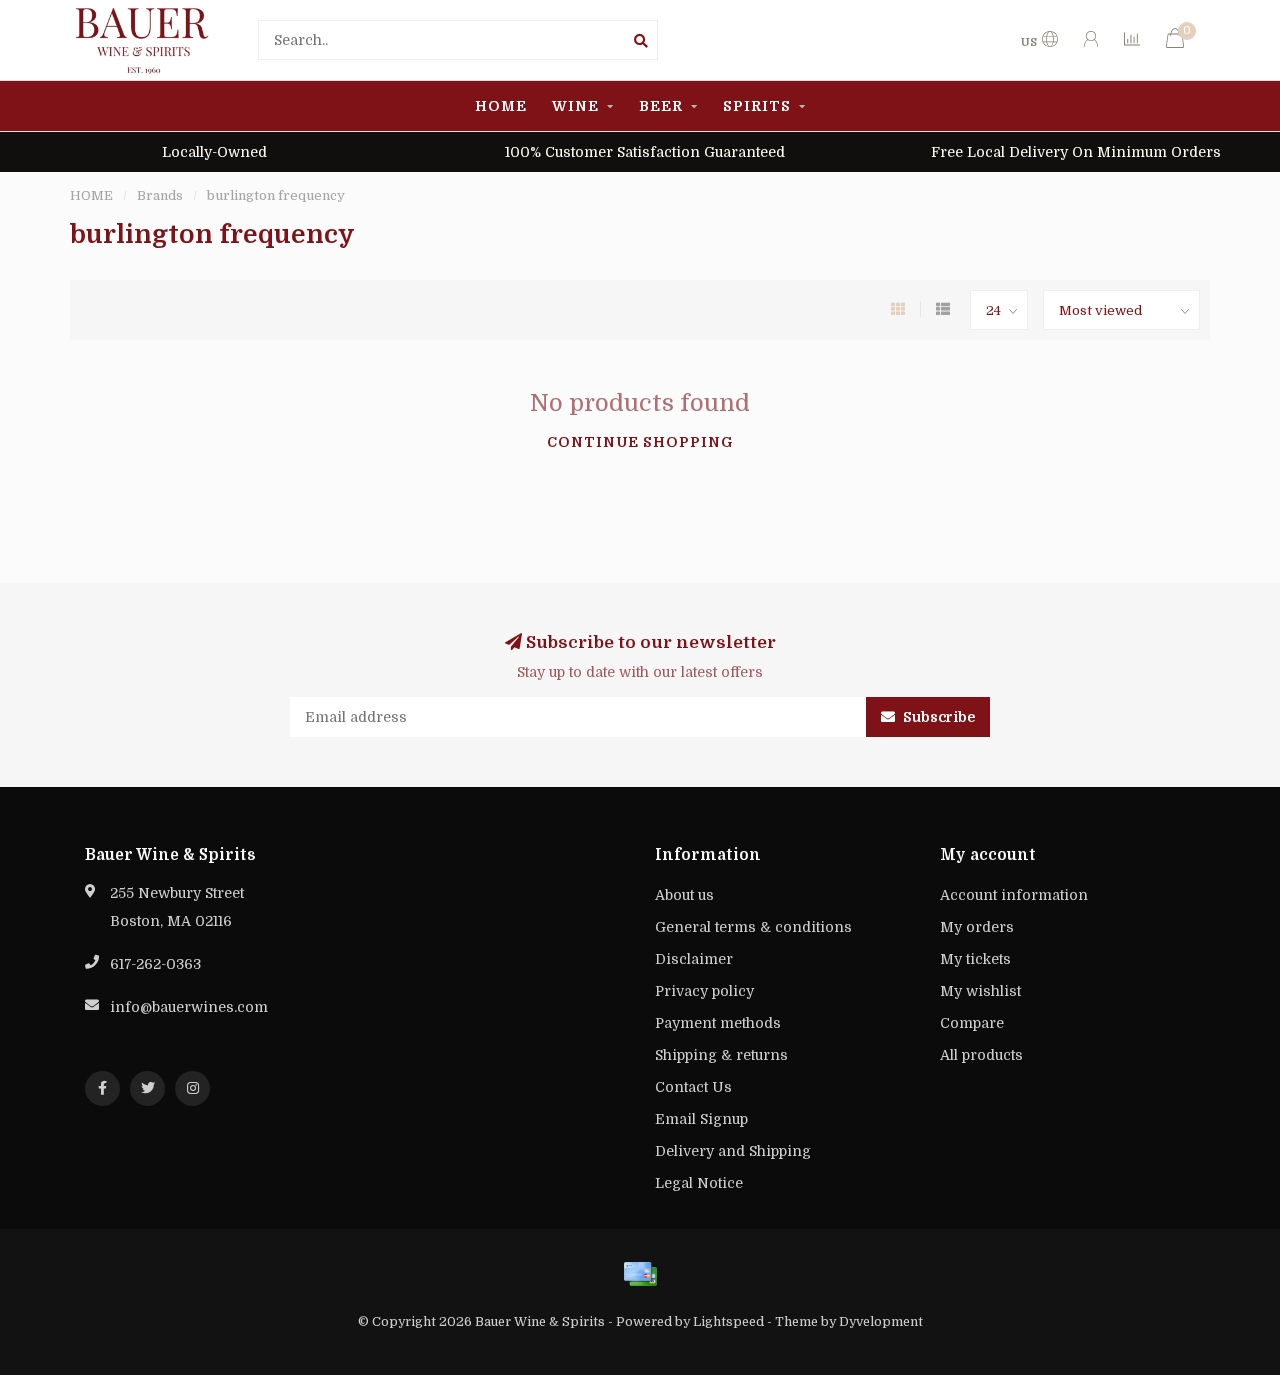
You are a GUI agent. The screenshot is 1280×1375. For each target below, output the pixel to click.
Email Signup (701, 1119)
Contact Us (693, 1087)
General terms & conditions (753, 927)
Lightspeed (728, 1322)
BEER (661, 106)
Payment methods (718, 1023)
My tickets (975, 959)
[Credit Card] (640, 1274)
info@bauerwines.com (189, 1007)
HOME (501, 106)
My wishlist (980, 991)
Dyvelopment (881, 1322)
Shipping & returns (721, 1055)
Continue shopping (640, 442)
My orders (977, 927)
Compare (972, 1023)
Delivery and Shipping (733, 1151)
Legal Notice (699, 1183)
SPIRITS (757, 106)
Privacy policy (704, 991)
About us (684, 895)
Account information (1014, 895)
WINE (575, 106)
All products (981, 1055)
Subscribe (937, 717)
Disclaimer (694, 959)
